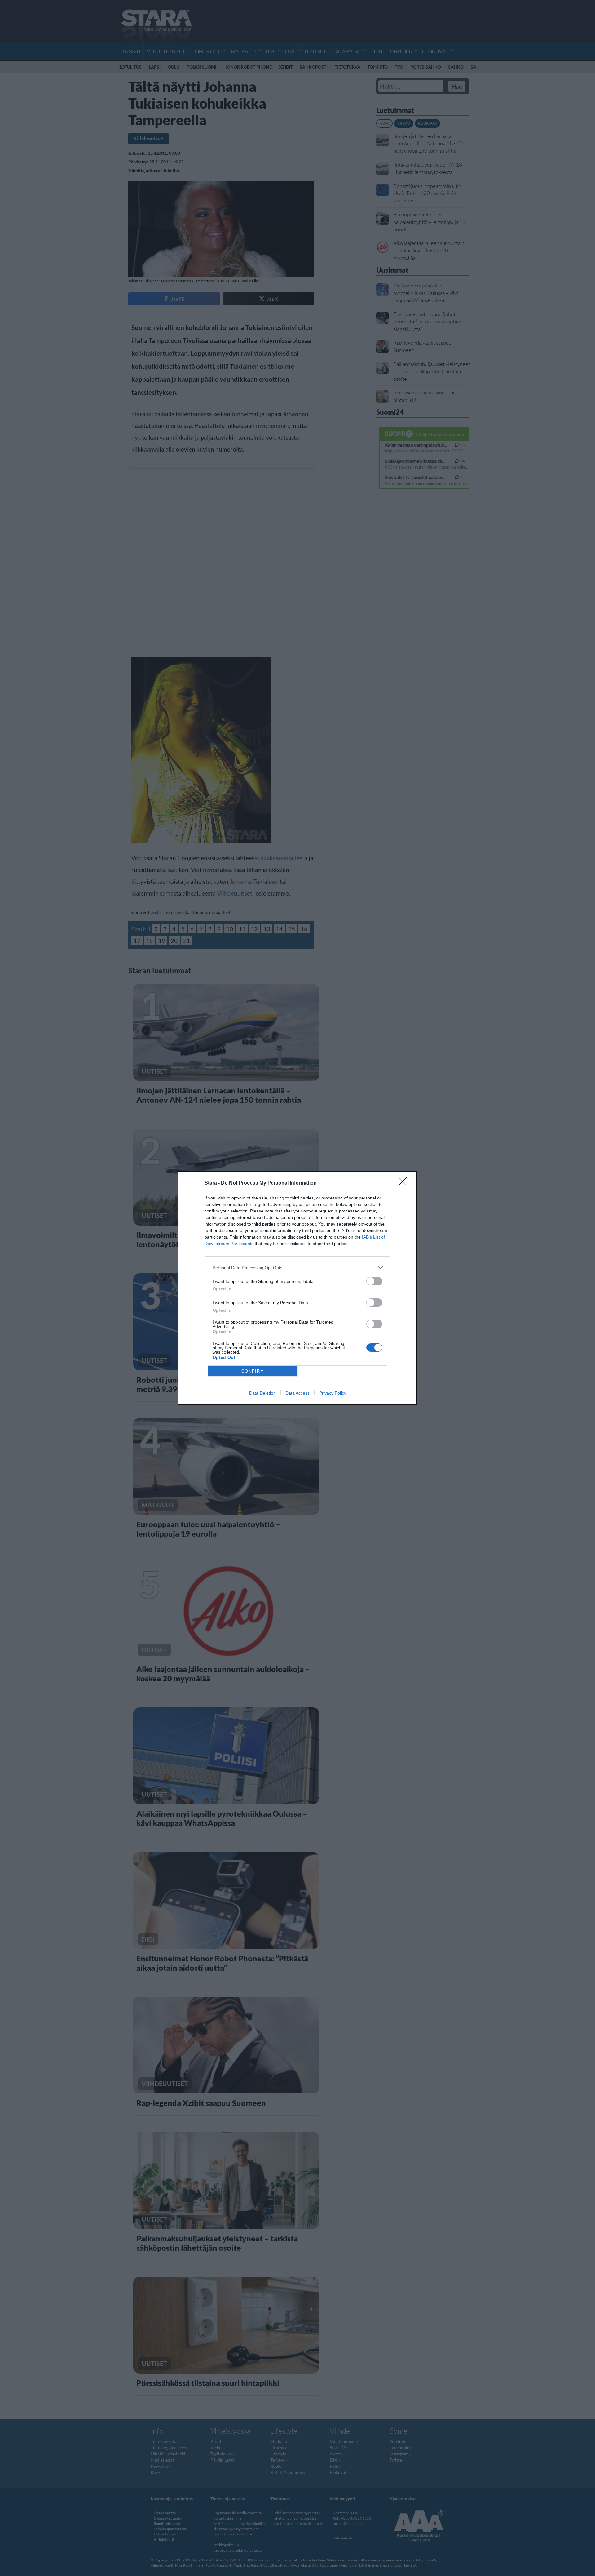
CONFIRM (253, 1371)
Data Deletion (262, 1393)
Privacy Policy (333, 1393)
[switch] (374, 1281)
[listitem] (297, 1268)
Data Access (297, 1393)
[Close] (405, 1183)
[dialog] (297, 1288)
